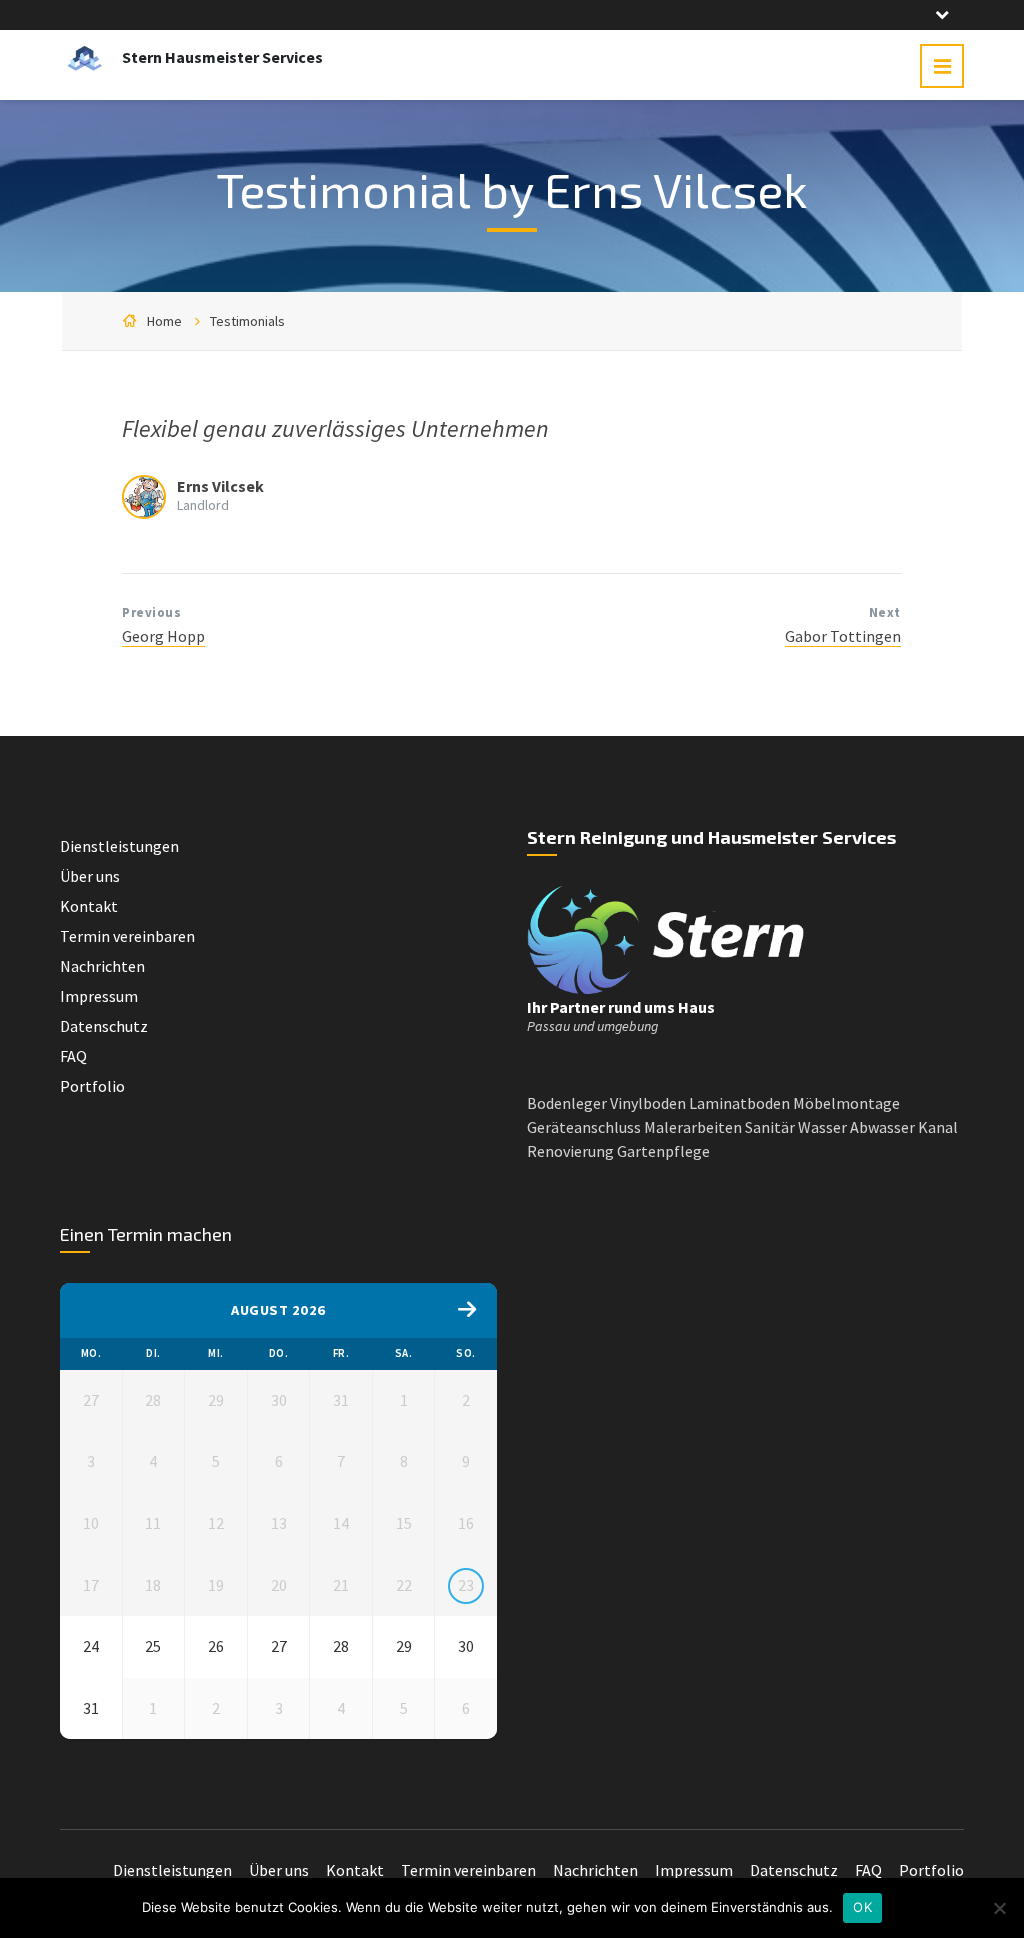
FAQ (73, 1056)
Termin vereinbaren (127, 936)
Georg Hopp (163, 636)
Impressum (99, 996)
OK (862, 1907)
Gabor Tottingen (843, 636)
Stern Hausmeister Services (222, 57)
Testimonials (247, 321)
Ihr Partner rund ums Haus (621, 1007)
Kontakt (89, 906)
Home (164, 321)
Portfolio (92, 1086)
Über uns (90, 876)
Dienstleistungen (119, 846)
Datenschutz (104, 1026)
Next (885, 612)
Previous (151, 612)
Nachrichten (102, 966)
